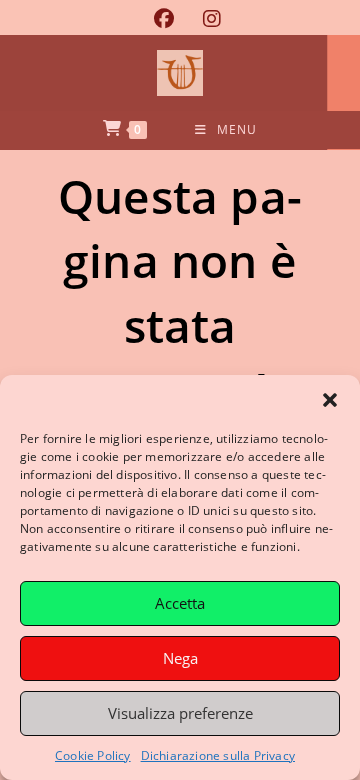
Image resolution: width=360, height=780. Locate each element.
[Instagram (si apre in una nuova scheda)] (204, 19)
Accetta (180, 603)
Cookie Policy (93, 755)
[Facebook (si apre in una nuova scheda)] (163, 19)
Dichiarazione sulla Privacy (218, 755)
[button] (330, 400)
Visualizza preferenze (180, 713)
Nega (180, 658)
